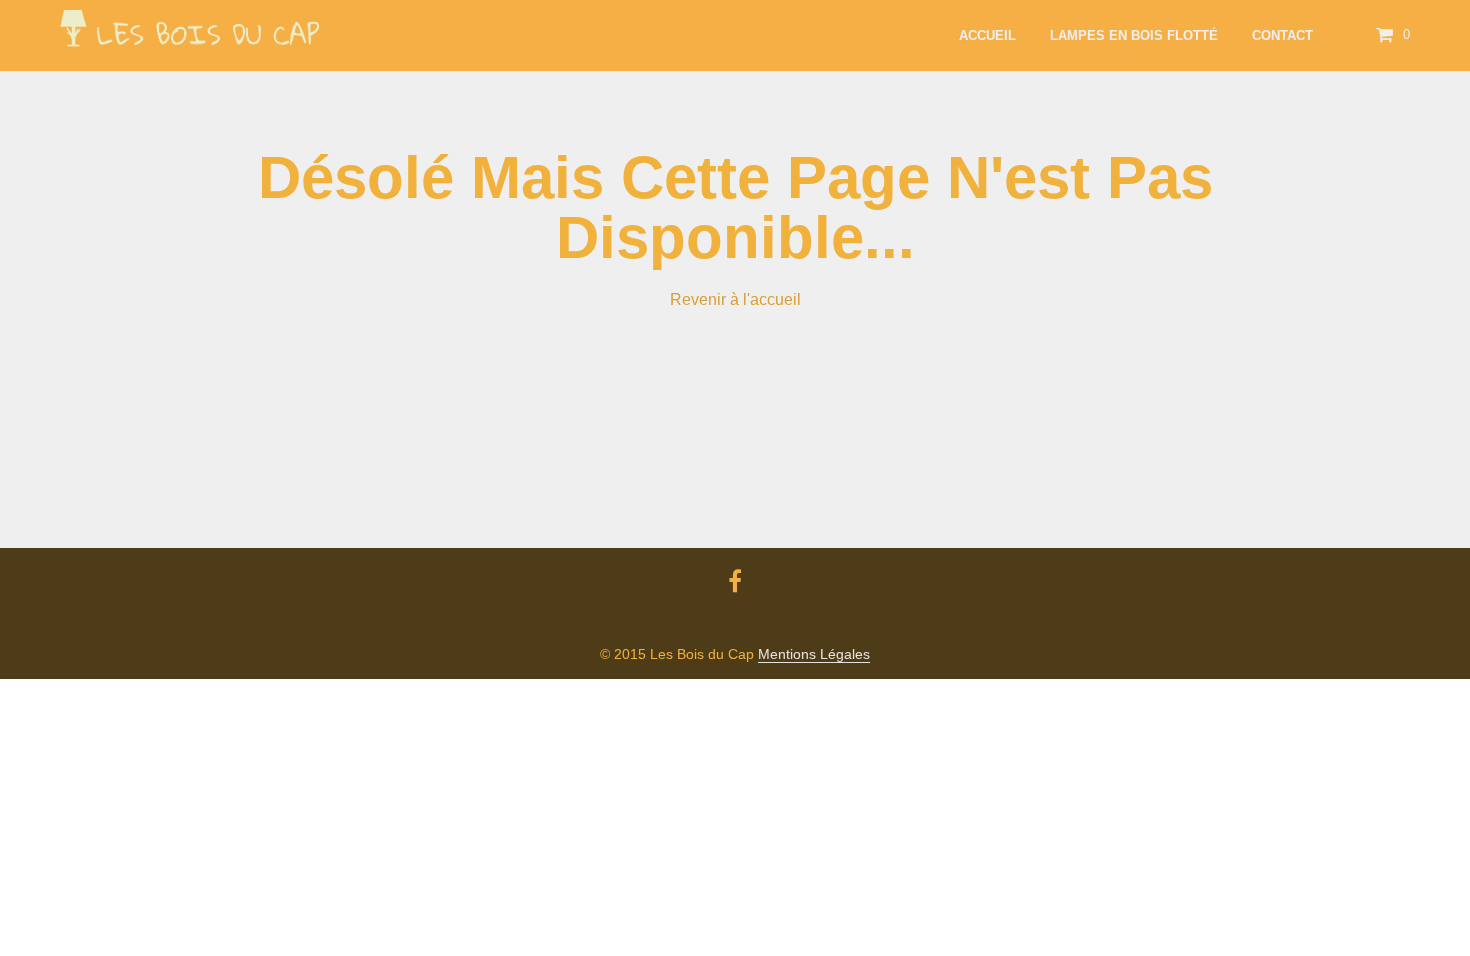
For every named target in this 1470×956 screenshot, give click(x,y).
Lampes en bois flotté (1134, 35)
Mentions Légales (814, 654)
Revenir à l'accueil (735, 299)
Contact (1282, 35)
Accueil (987, 35)
